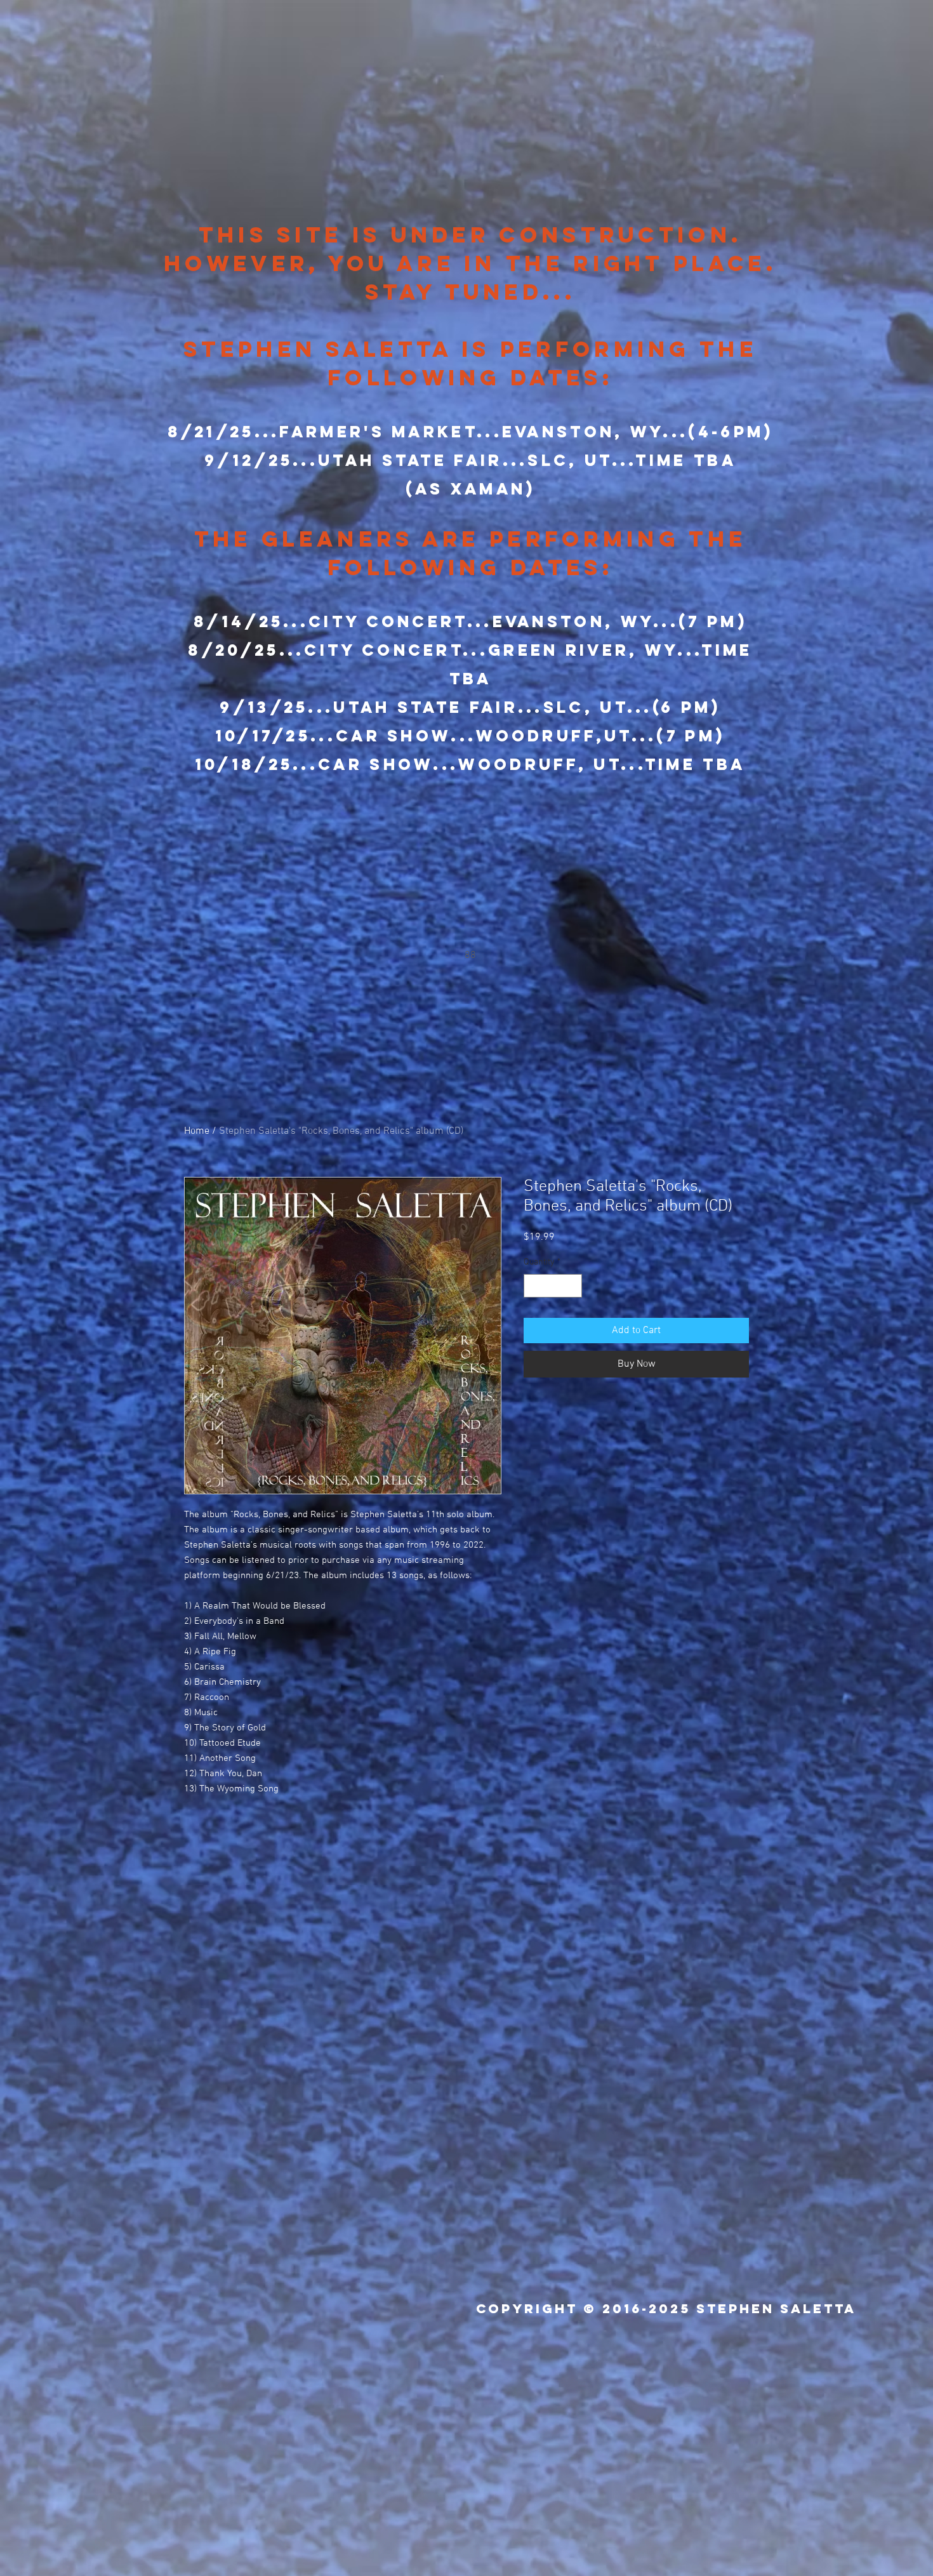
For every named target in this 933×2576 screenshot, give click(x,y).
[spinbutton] (553, 1286)
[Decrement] (533, 1286)
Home (197, 1131)
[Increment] (572, 1286)
